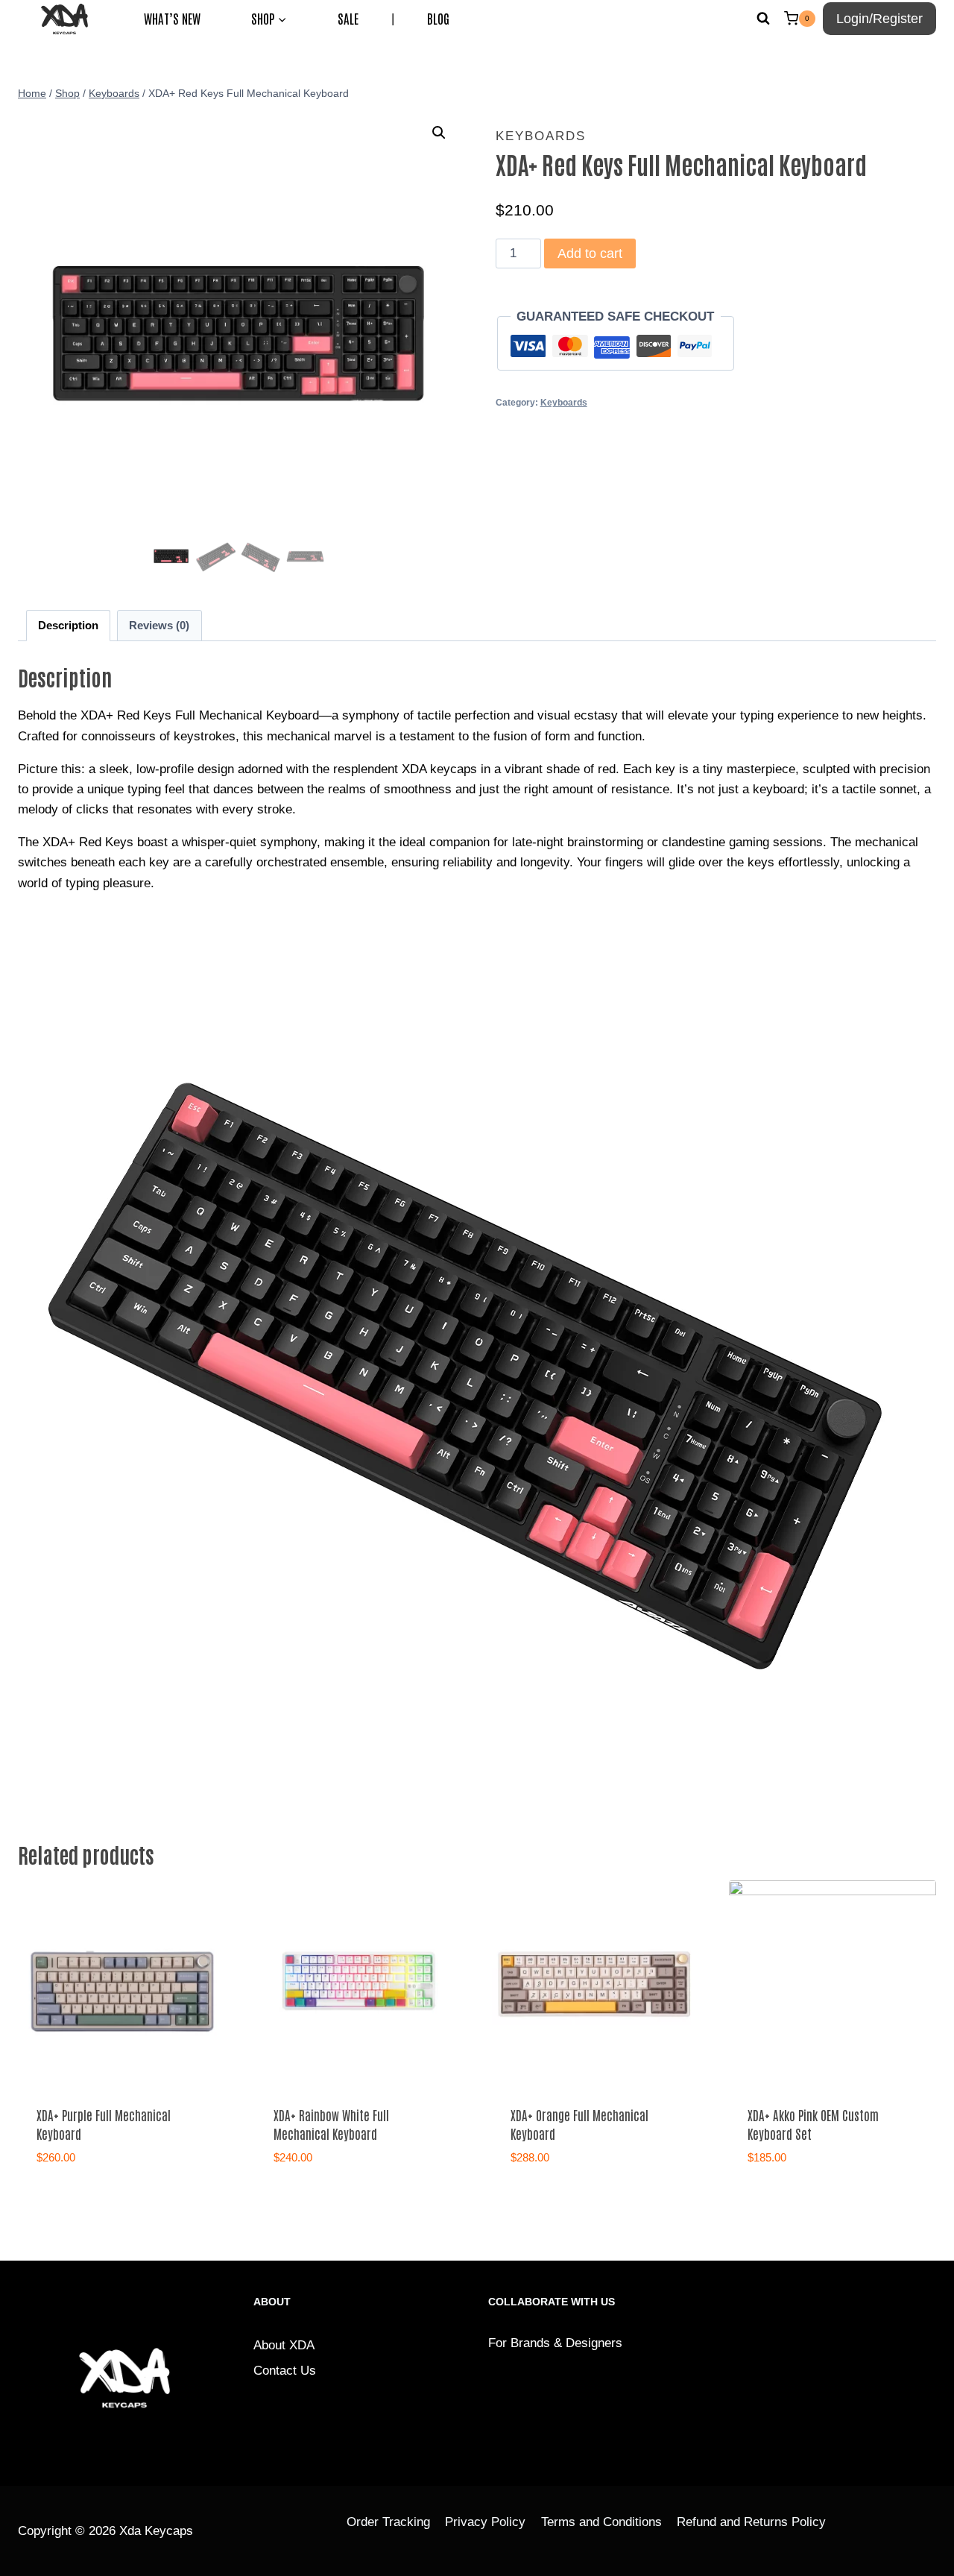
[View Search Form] (763, 19)
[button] (439, 133)
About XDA (284, 2345)
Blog (438, 18)
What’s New (172, 18)
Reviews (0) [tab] (159, 625)
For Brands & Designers (555, 2343)
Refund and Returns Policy (751, 2522)
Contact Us (285, 2371)
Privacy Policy (485, 2522)
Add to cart (590, 253)
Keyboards (541, 136)
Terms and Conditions (601, 2522)
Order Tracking (388, 2522)
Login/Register (879, 19)
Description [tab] (68, 625)
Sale (348, 18)
